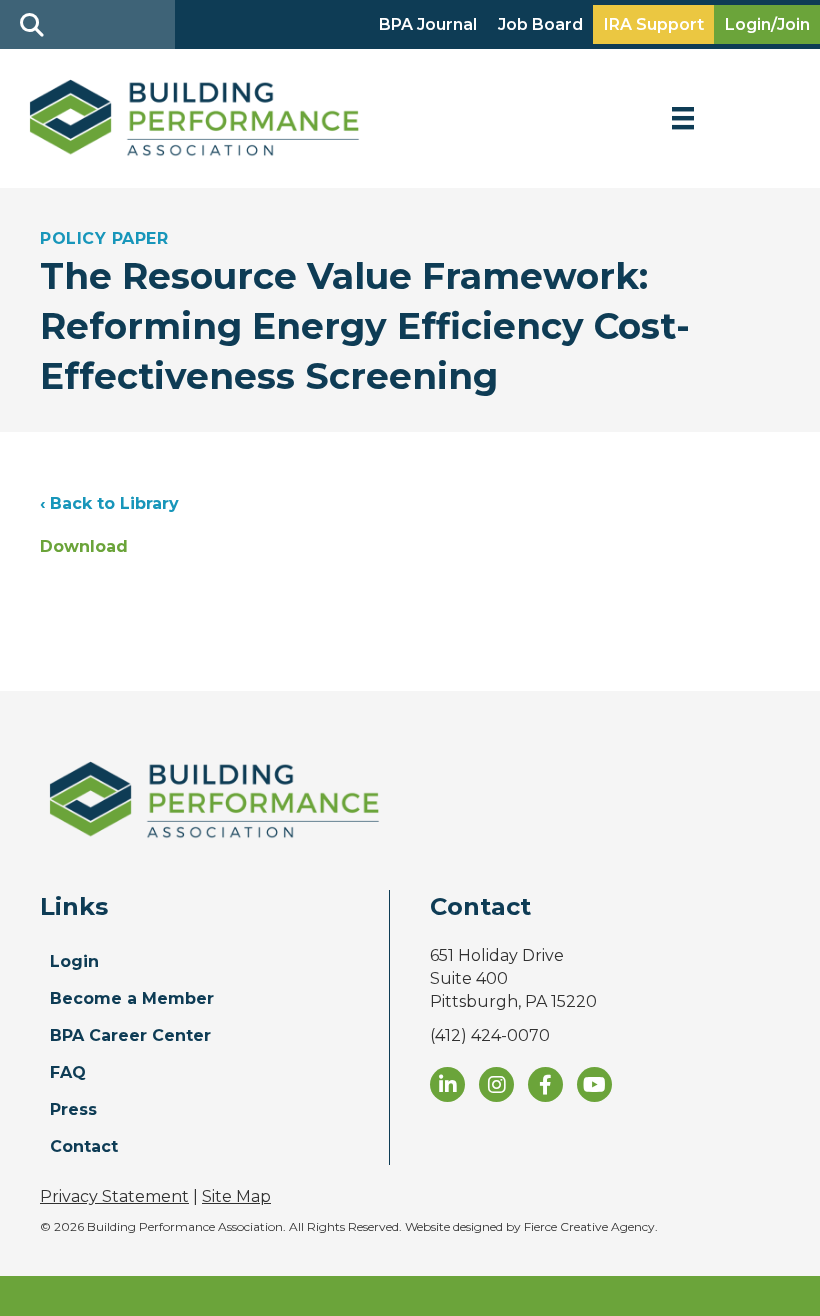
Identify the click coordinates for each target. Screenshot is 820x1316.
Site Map (236, 1196)
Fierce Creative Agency (589, 1226)
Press (73, 1109)
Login (74, 961)
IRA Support (654, 24)
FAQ (68, 1072)
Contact (84, 1146)
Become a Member (132, 998)
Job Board (540, 24)
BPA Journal (428, 24)
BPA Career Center (130, 1035)
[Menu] (683, 118)
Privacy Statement (114, 1196)
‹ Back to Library (109, 503)
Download (84, 546)
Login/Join (767, 24)
